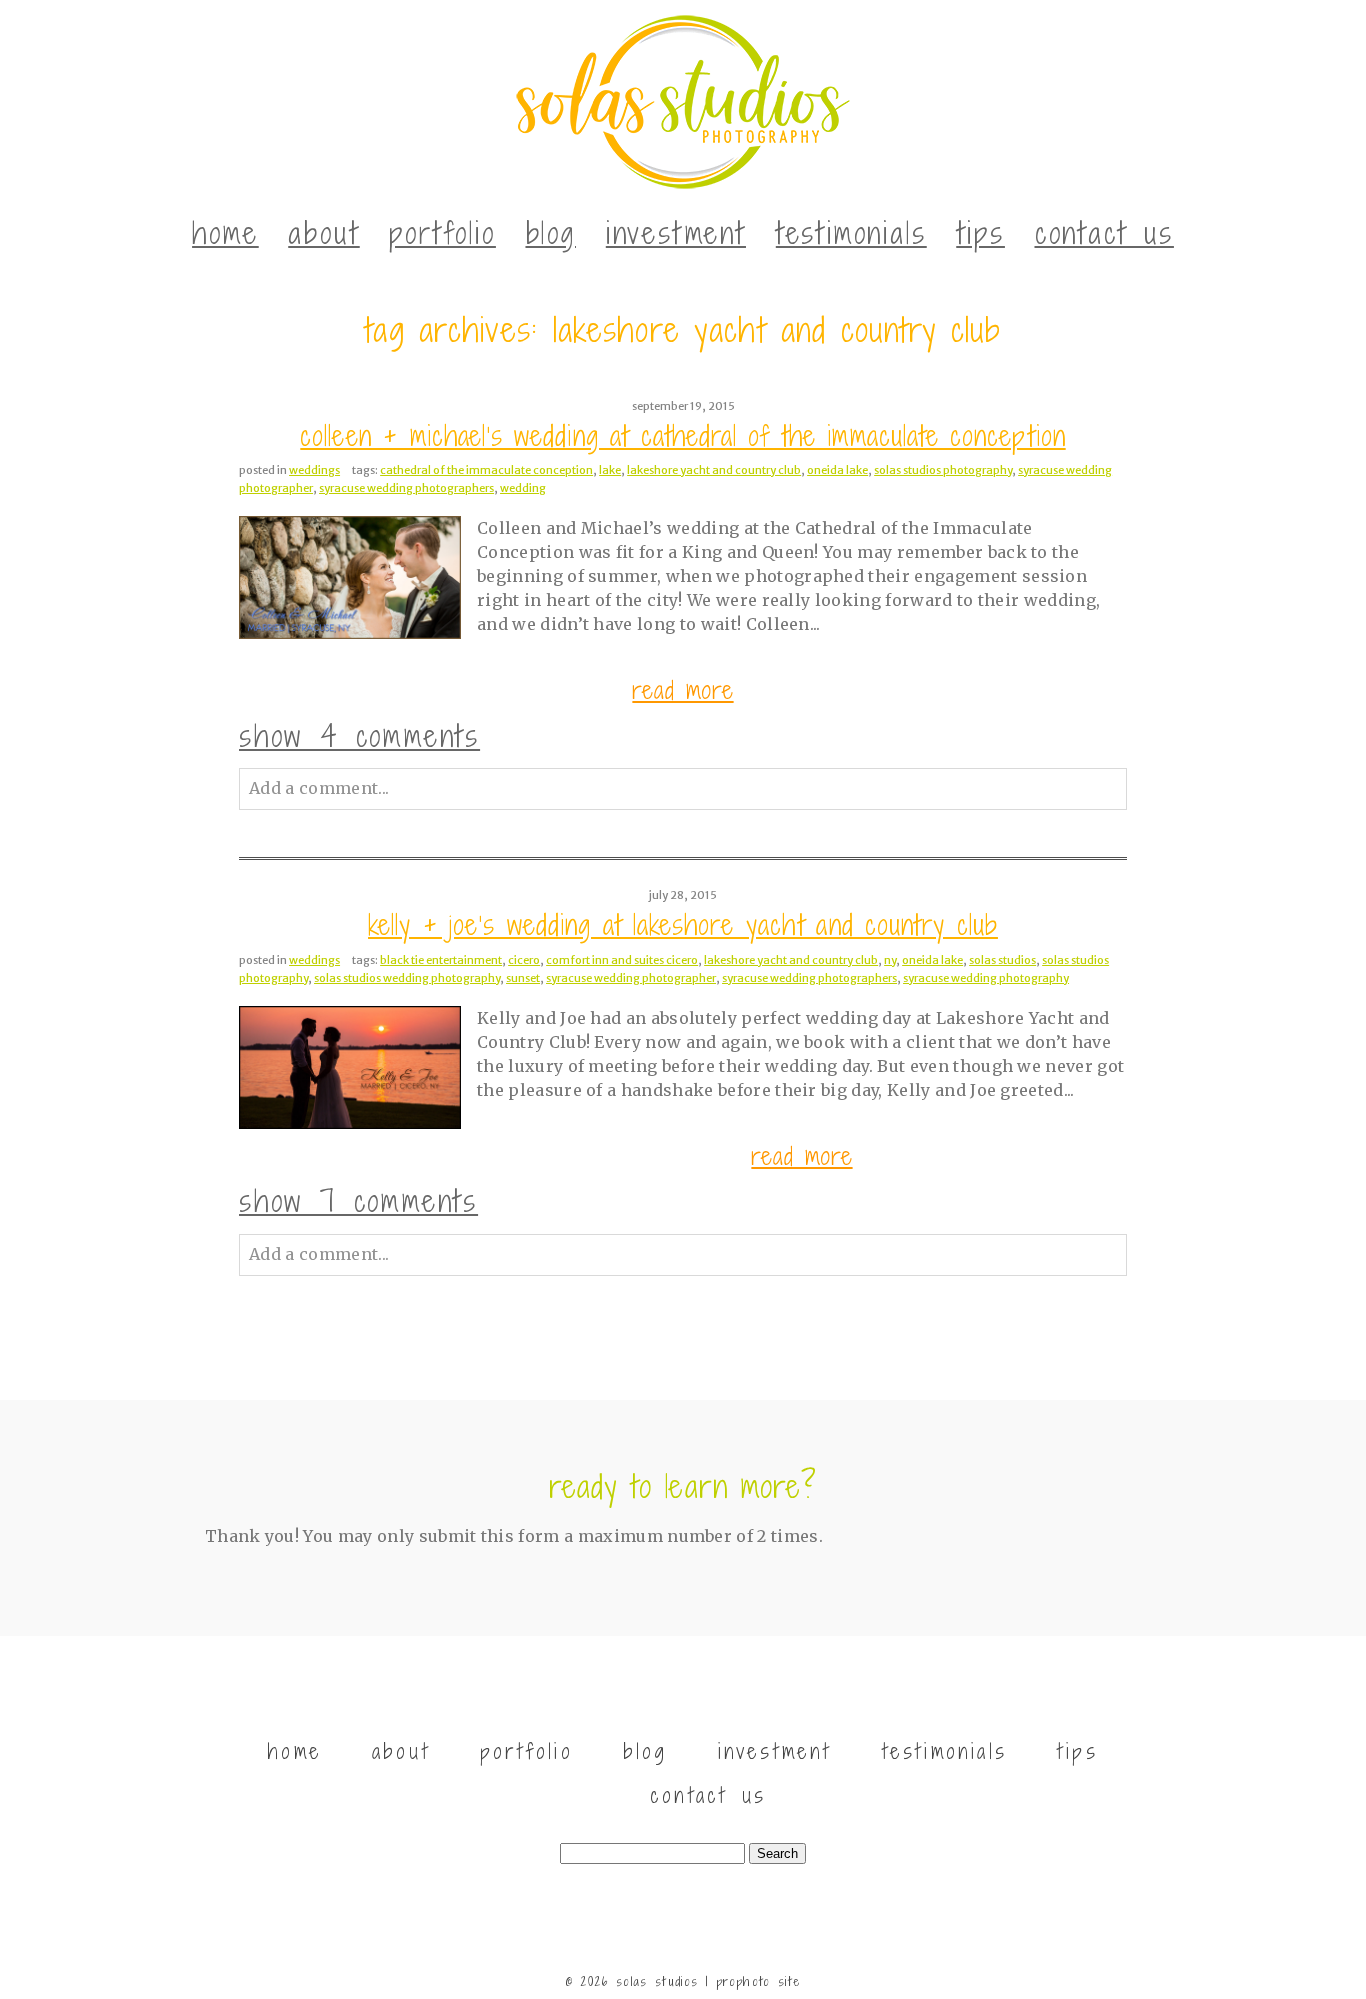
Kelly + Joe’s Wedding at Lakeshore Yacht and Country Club (683, 925)
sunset (523, 978)
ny (890, 960)
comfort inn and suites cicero (622, 960)
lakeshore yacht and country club (714, 470)
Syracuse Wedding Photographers (406, 488)
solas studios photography (943, 470)
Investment (676, 233)
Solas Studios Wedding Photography (407, 978)
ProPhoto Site (758, 1981)
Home (225, 233)
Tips (981, 233)
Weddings (314, 470)
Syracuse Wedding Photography (986, 978)
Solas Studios (1002, 960)
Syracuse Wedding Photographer (631, 978)
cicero (524, 960)
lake (610, 470)
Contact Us (1104, 233)
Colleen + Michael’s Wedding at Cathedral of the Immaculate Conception (682, 436)
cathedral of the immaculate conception (486, 470)
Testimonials (851, 233)
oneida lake (837, 470)
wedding (523, 488)
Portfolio (442, 233)
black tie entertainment (441, 960)
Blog (551, 233)
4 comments (359, 736)
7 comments (358, 1201)
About (323, 233)
